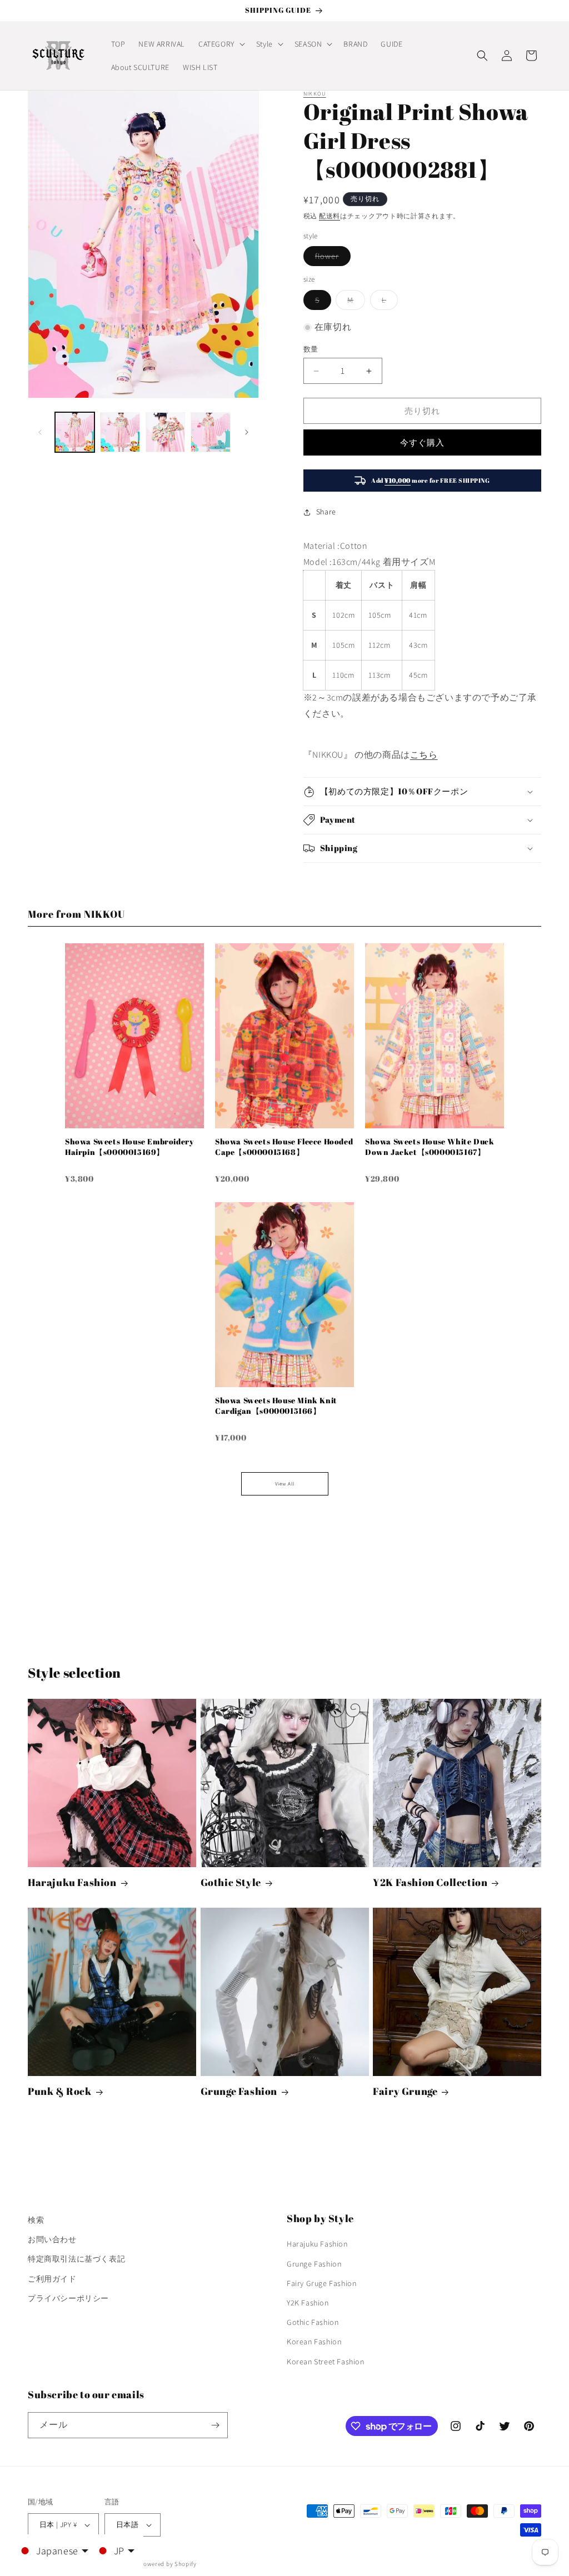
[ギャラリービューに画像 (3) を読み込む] (165, 432)
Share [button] (326, 512)
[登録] (215, 2425)
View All (285, 1484)
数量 (311, 349)
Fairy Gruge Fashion (321, 2283)
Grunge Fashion (239, 2091)
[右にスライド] (247, 432)
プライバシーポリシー (68, 2298)
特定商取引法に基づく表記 (76, 2259)
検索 (36, 2220)
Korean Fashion (314, 2342)
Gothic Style (231, 1882)
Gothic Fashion (313, 2322)
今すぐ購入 (422, 442)
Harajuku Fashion (72, 1882)
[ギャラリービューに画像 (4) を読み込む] (210, 432)
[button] (221, 44)
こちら (424, 755)
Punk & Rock (60, 2091)
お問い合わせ (52, 2239)
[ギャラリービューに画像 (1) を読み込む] (75, 432)
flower (331, 258)
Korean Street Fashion (326, 2362)
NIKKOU (315, 94)
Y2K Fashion (308, 2303)
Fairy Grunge (405, 2091)
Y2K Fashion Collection (430, 1882)
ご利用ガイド (52, 2279)
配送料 (330, 216)
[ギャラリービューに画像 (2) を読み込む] (120, 432)
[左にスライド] (40, 432)
